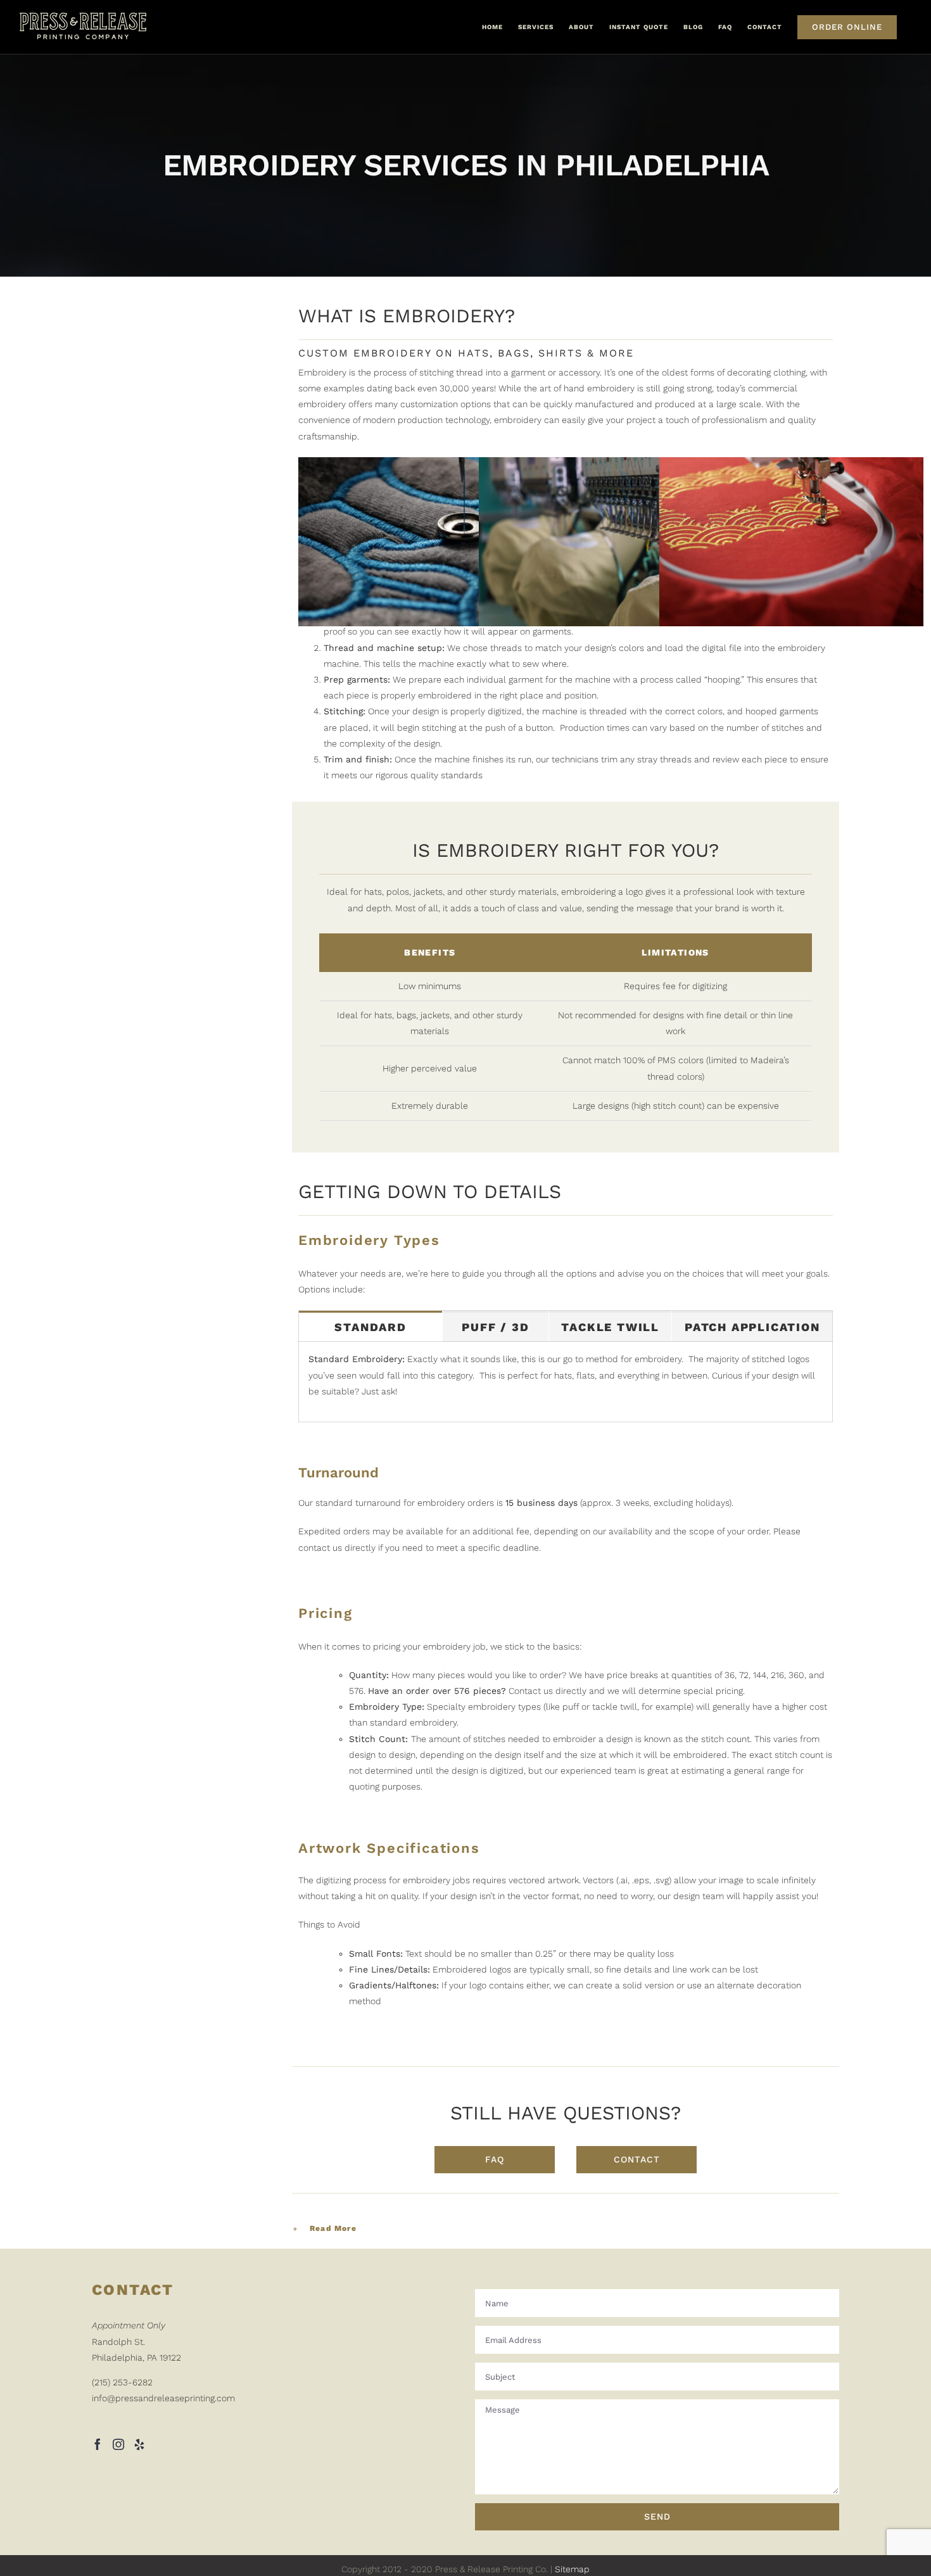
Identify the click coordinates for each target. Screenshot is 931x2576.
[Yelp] (139, 2444)
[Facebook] (98, 2444)
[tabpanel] (566, 1382)
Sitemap (572, 2569)
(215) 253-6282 (122, 2382)
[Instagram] (118, 2444)
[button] (566, 2229)
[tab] (370, 1326)
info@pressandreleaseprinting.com (163, 2398)
